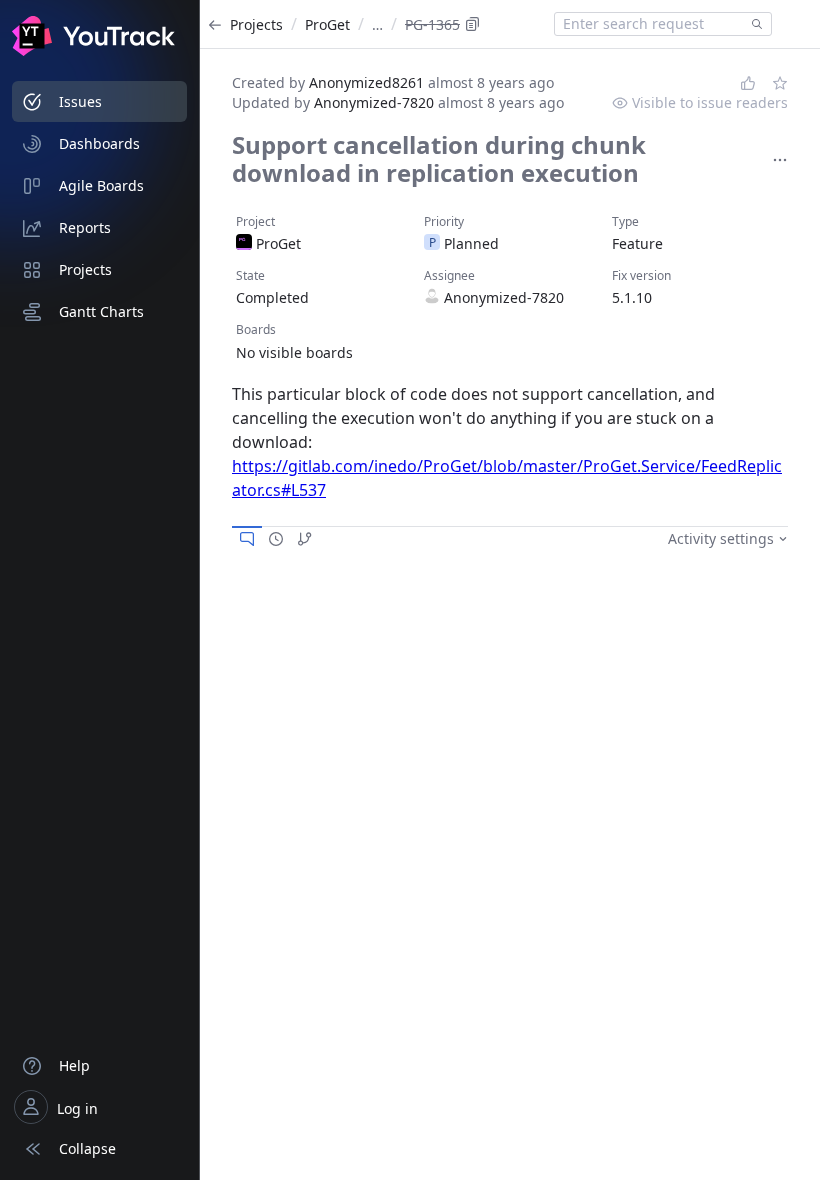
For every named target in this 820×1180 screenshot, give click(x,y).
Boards (256, 329)
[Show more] (780, 160)
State (250, 275)
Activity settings (721, 538)
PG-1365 (432, 24)
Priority (444, 221)
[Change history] (276, 539)
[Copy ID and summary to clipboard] (473, 24)
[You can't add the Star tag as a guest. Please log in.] (780, 83)
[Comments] (247, 539)
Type (625, 221)
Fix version (641, 275)
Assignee (449, 275)
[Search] (753, 24)
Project (255, 221)
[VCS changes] (305, 539)
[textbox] (649, 24)
